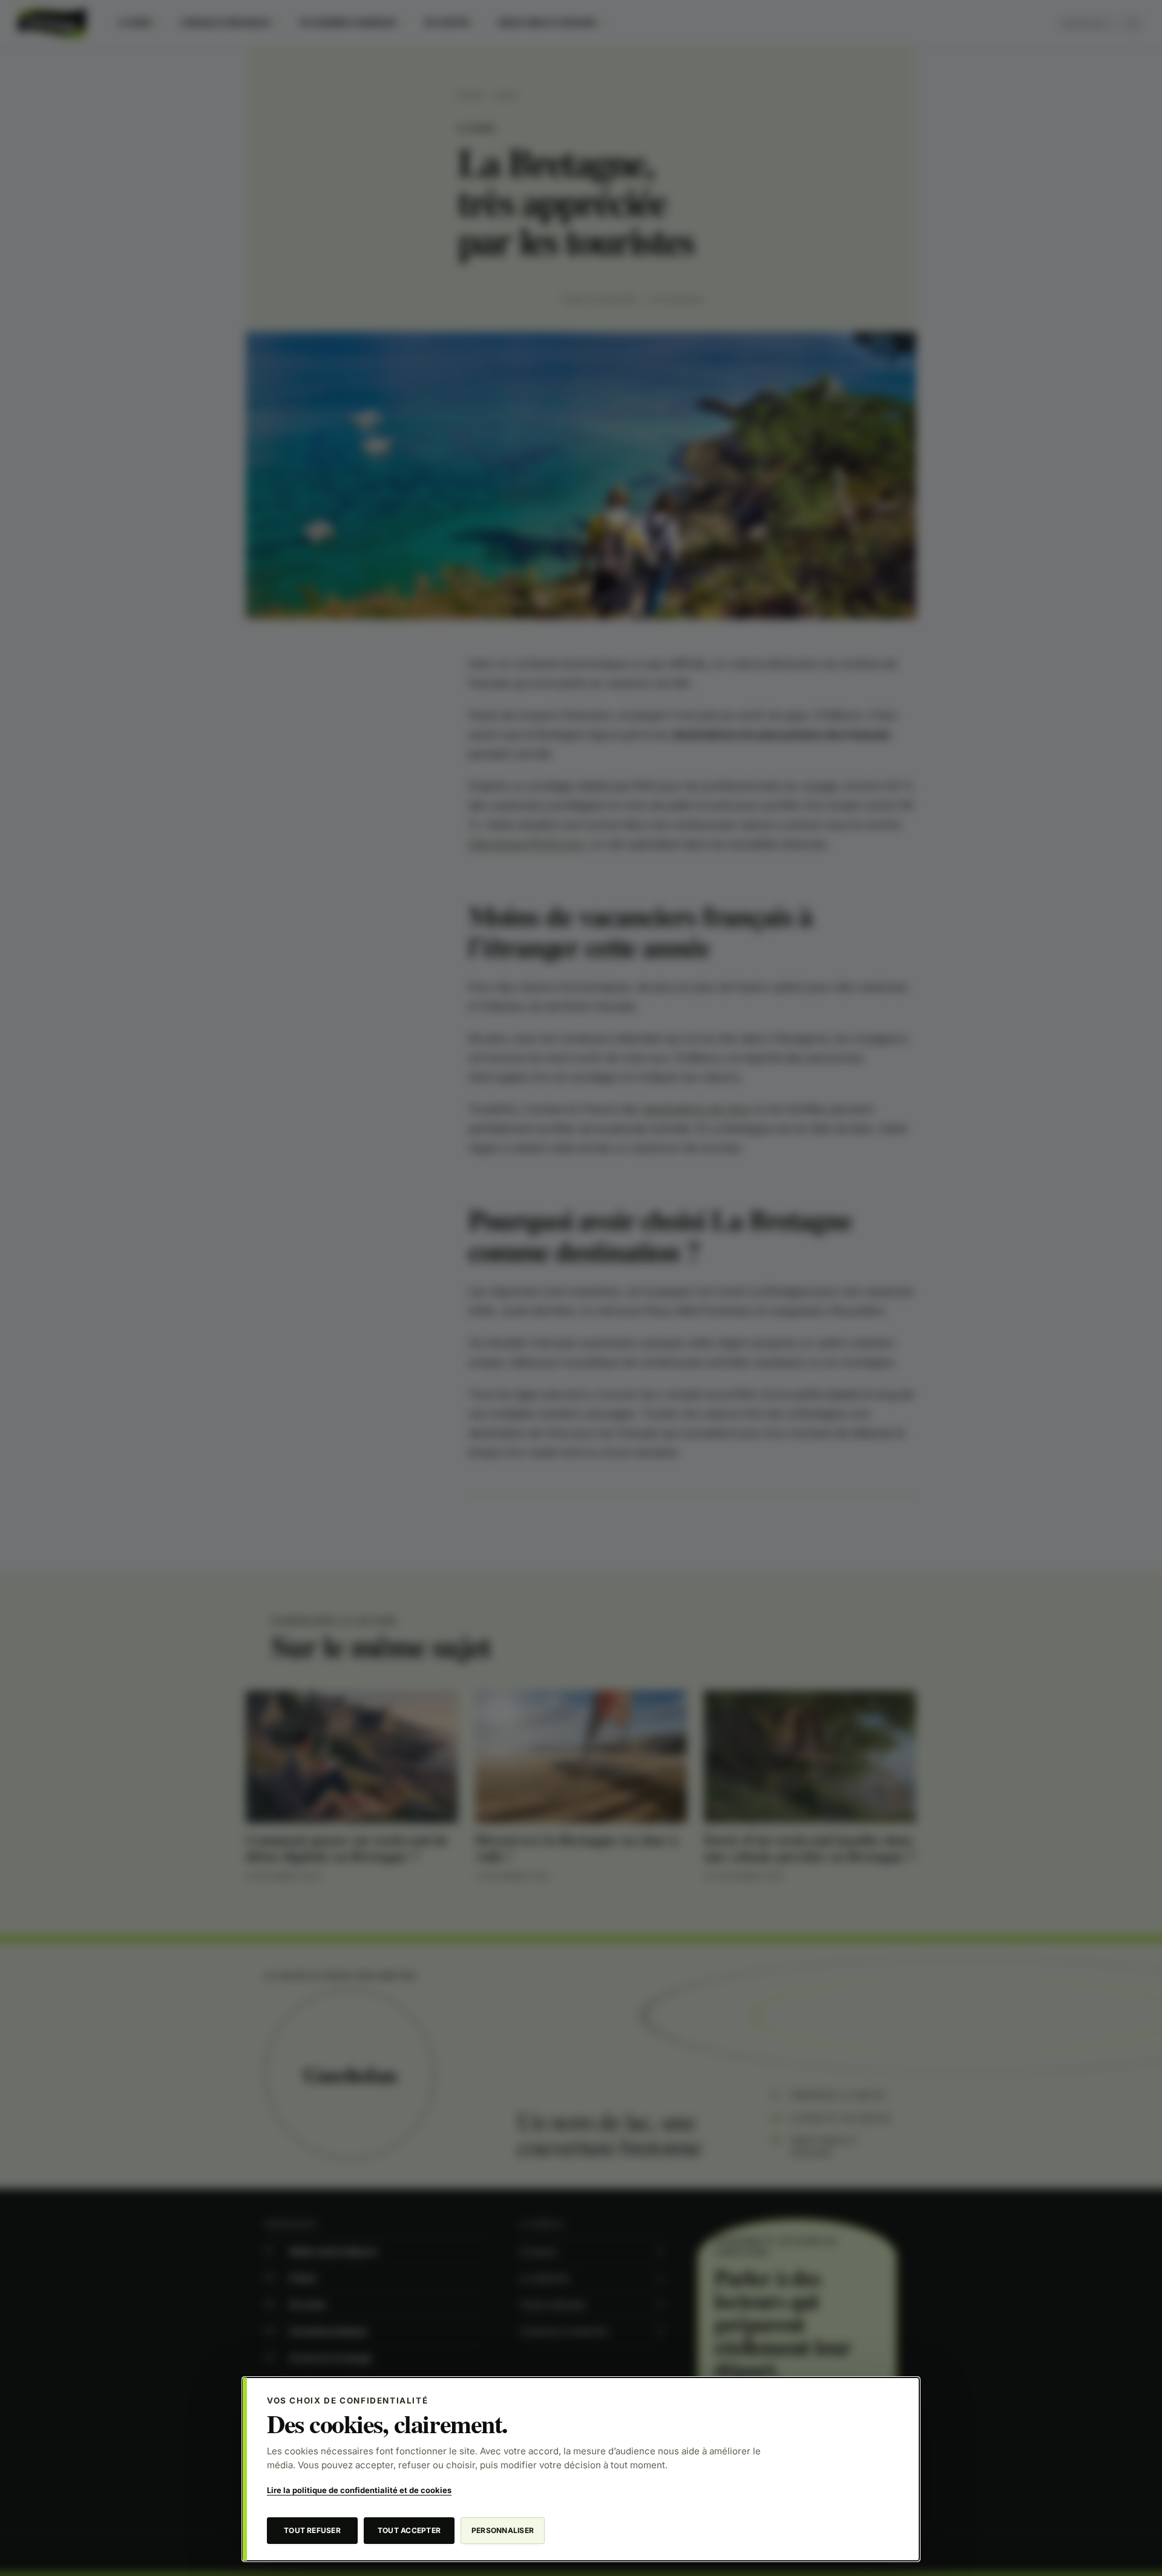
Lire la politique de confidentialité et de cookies (359, 2490)
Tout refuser (312, 2530)
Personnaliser (503, 2530)
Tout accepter (409, 2530)
